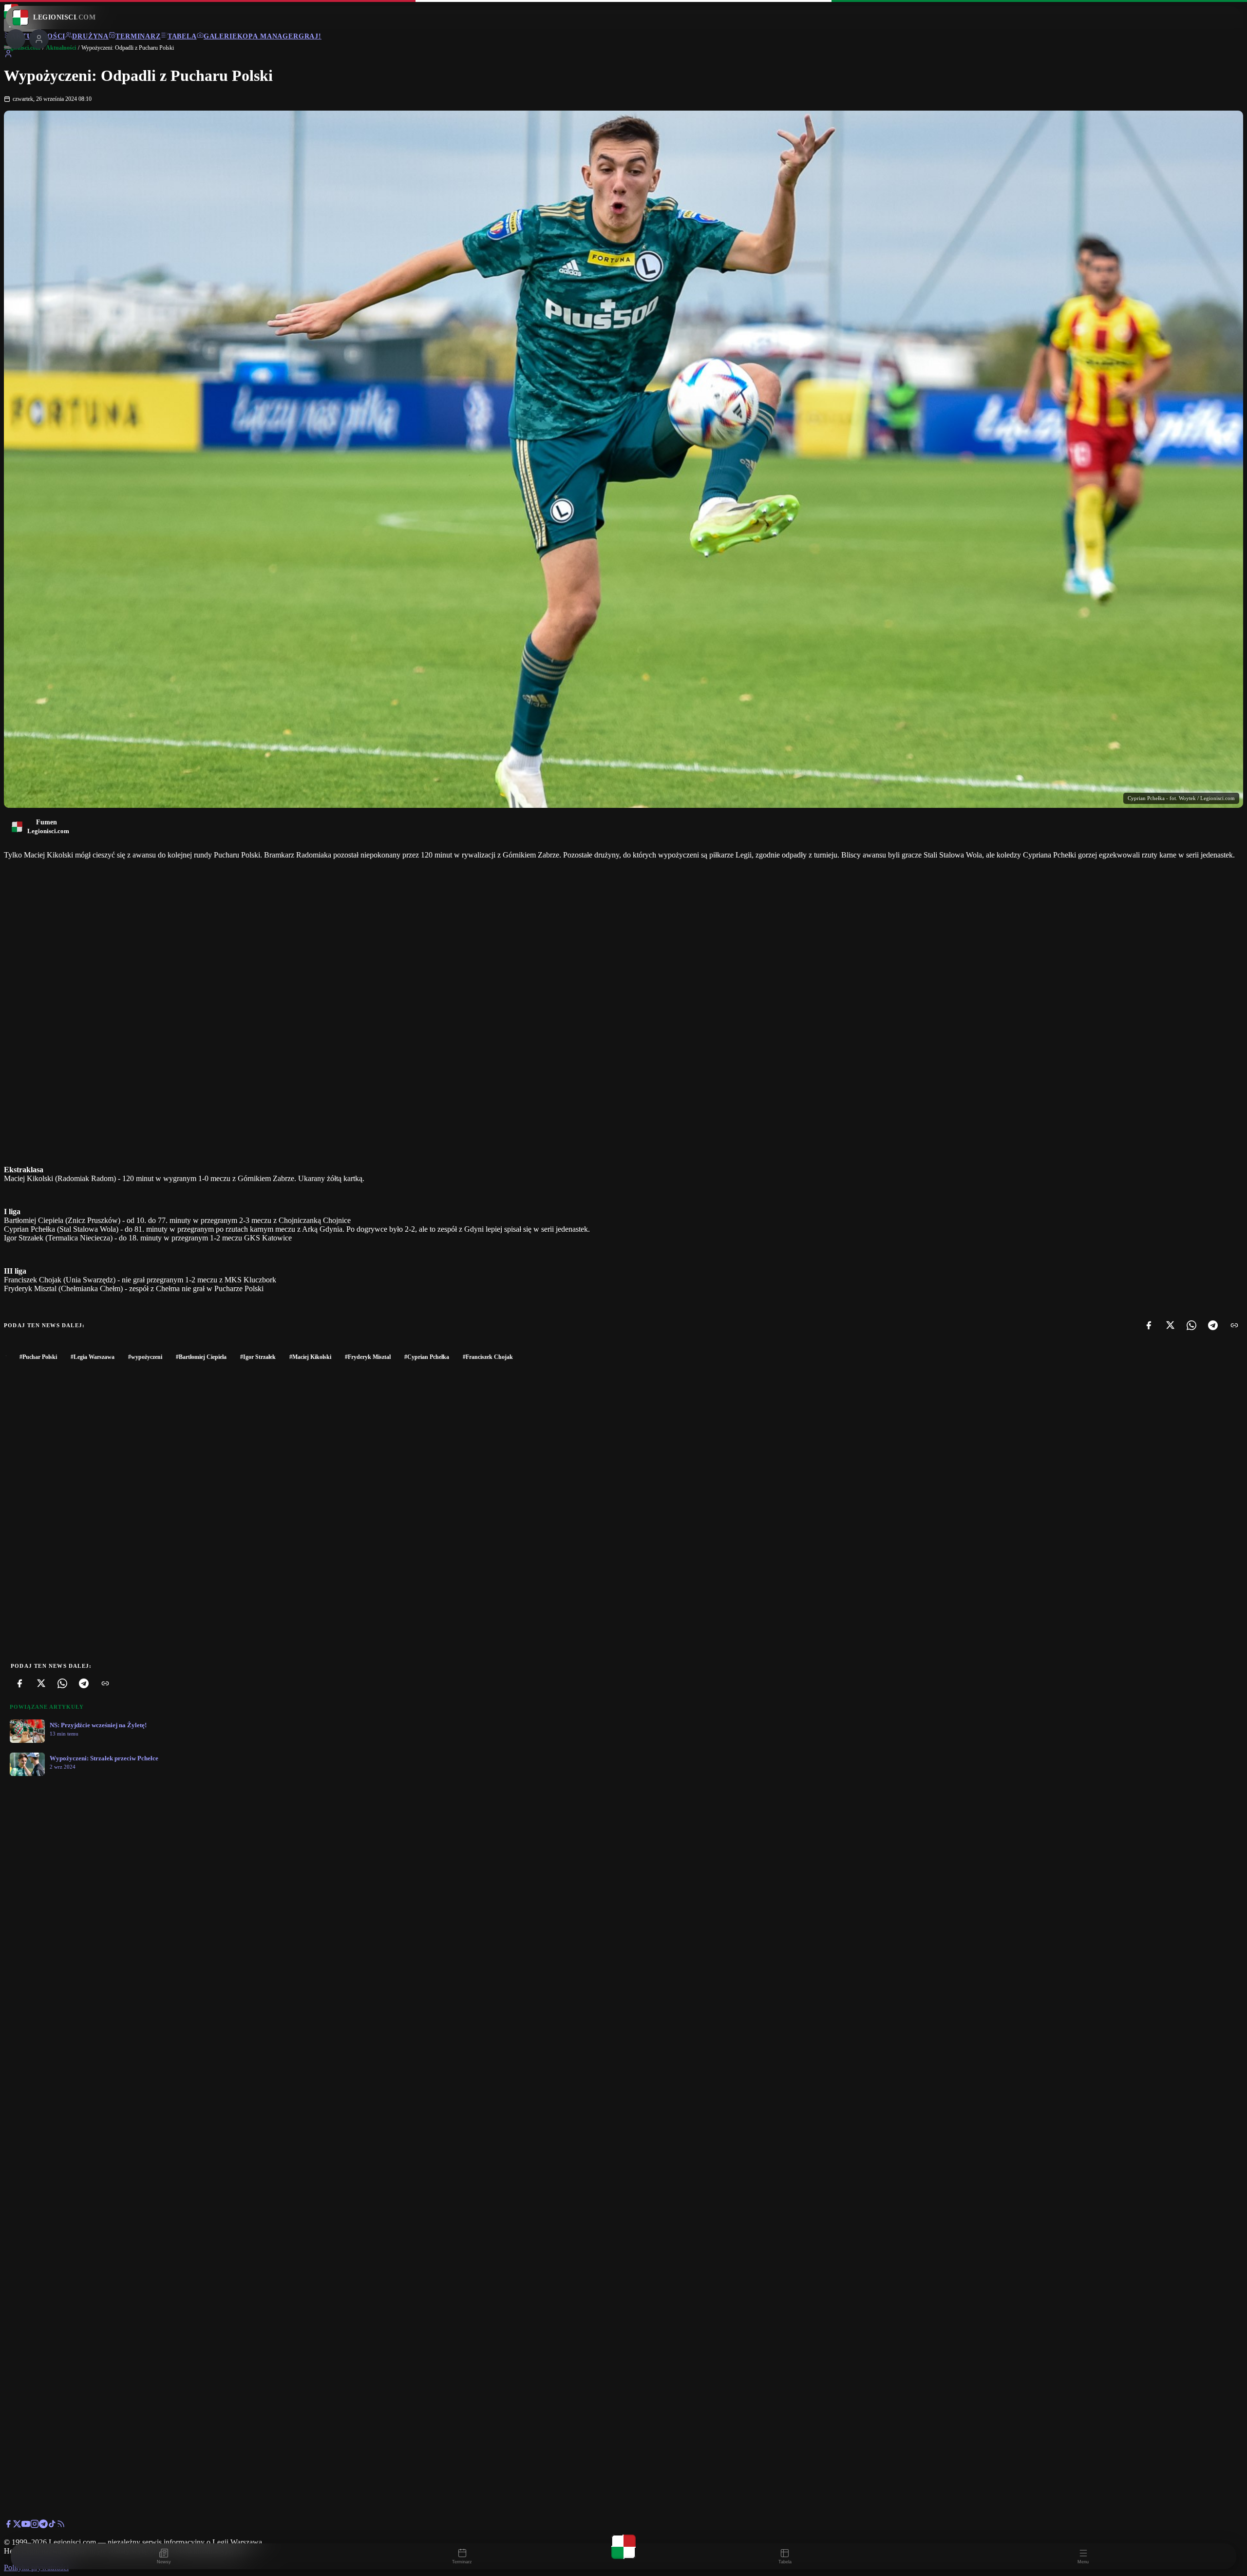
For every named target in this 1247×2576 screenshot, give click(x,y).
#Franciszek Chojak (488, 1357)
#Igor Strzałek (258, 1357)
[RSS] (61, 2526)
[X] (1170, 1325)
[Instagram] (35, 2526)
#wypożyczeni (145, 1357)
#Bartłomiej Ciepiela (201, 1357)
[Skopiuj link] (1234, 1325)
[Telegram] (1213, 1325)
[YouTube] (26, 2526)
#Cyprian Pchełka (427, 1357)
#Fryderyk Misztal (368, 1357)
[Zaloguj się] (8, 55)
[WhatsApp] (1191, 1325)
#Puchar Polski (38, 1357)
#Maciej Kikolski (310, 1357)
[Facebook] (1149, 1325)
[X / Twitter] (17, 2526)
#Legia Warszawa (93, 1357)
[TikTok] (52, 2526)
